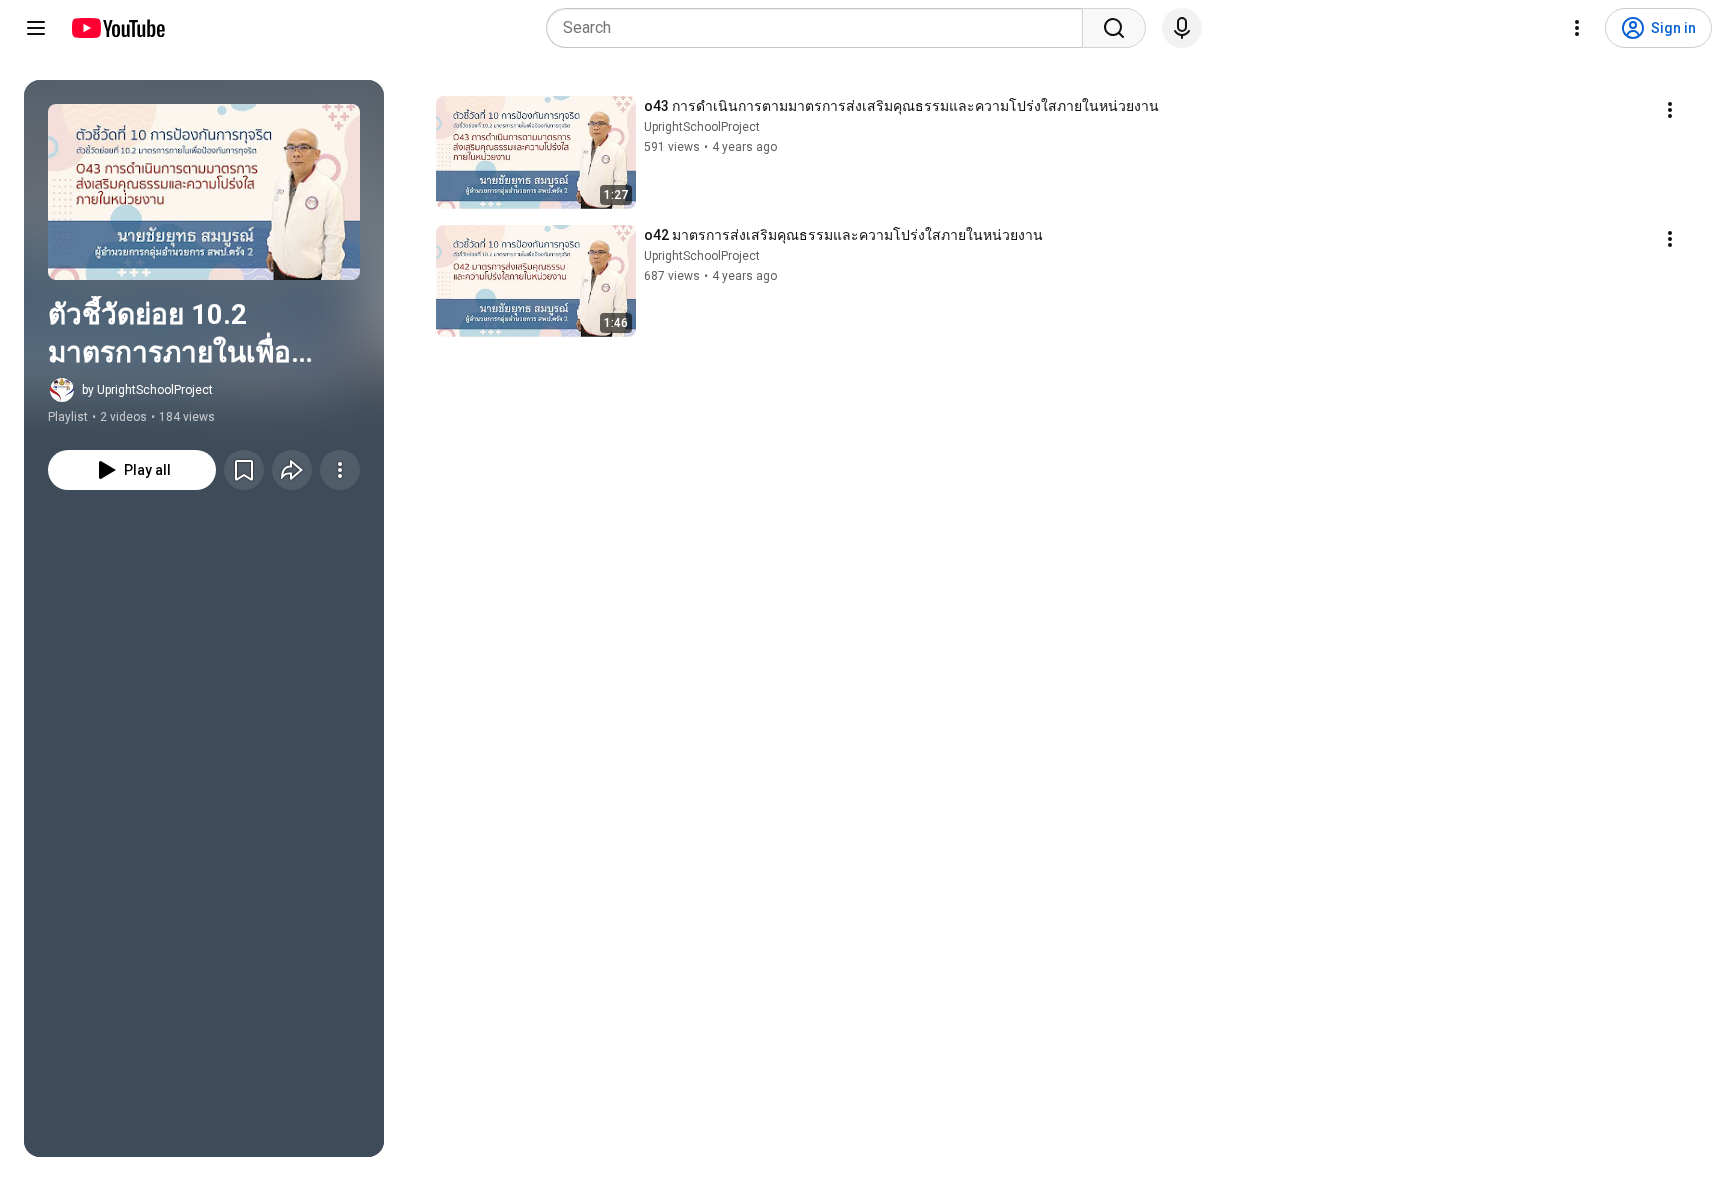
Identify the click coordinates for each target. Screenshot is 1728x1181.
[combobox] (820, 28)
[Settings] (1577, 28)
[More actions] (340, 470)
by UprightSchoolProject (147, 390)
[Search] (1114, 28)
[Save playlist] (244, 470)
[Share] (292, 470)
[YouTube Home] (117, 28)
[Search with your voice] (1182, 28)
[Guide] (36, 28)
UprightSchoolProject (702, 127)
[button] (204, 192)
